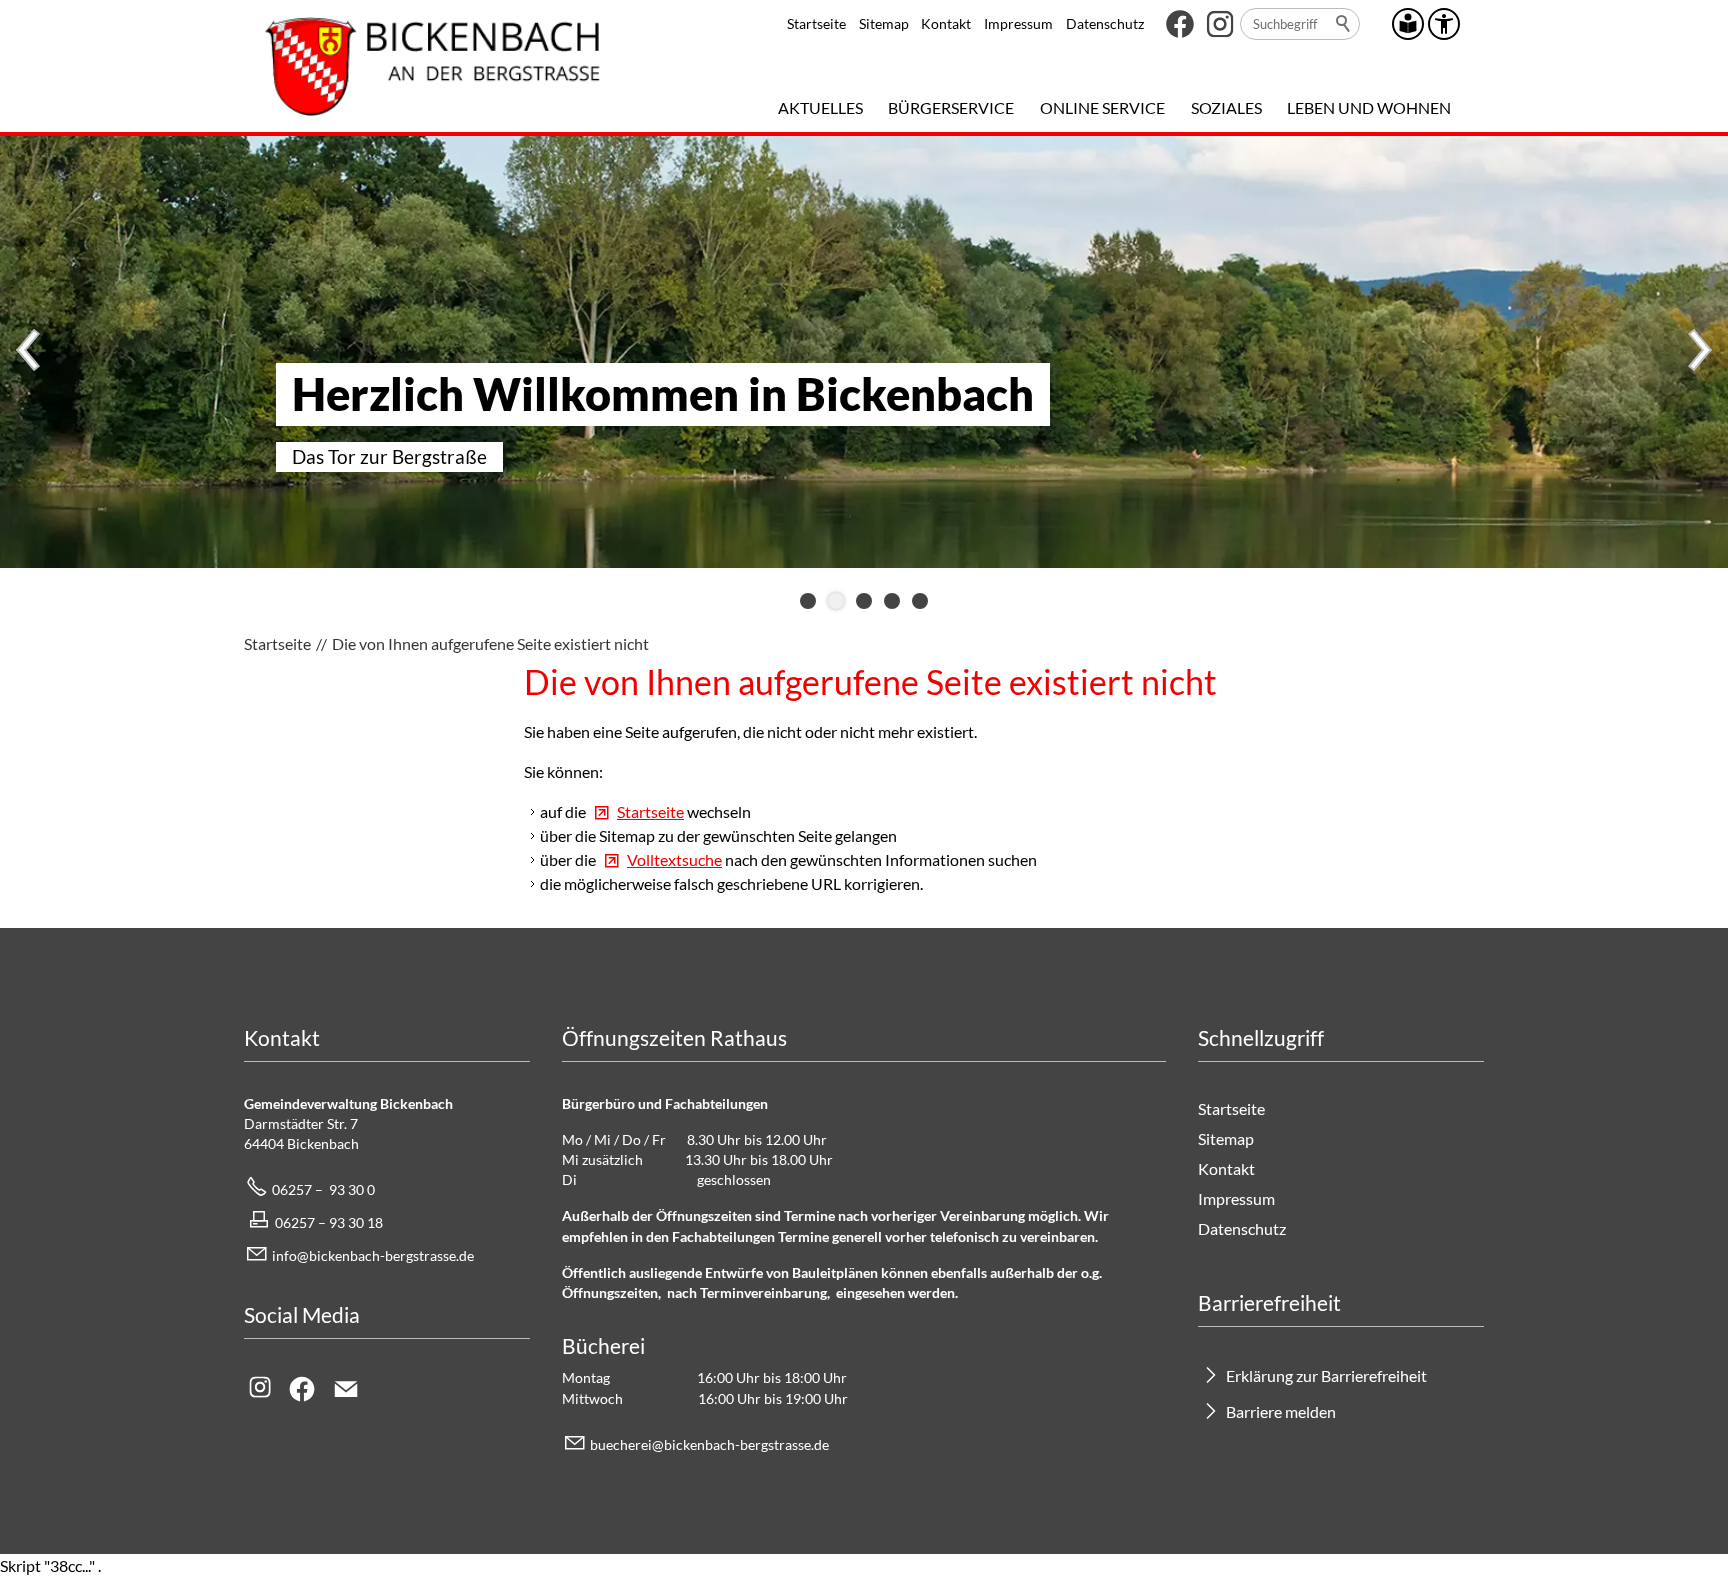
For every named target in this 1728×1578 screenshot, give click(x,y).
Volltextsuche (674, 859)
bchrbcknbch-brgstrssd (706, 1444)
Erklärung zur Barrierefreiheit (1326, 1375)
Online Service (1102, 107)
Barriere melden (1281, 1411)
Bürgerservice (951, 107)
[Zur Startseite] (432, 66)
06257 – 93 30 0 (323, 1189)
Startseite (816, 23)
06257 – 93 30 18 (329, 1222)
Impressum (1018, 23)
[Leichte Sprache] (1408, 24)
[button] (1180, 24)
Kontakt (946, 23)
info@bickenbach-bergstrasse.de (373, 1255)
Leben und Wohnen (1369, 107)
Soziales (1226, 107)
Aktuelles (820, 107)
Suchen (1344, 24)
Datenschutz (1105, 23)
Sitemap (884, 23)
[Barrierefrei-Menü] (1444, 24)
